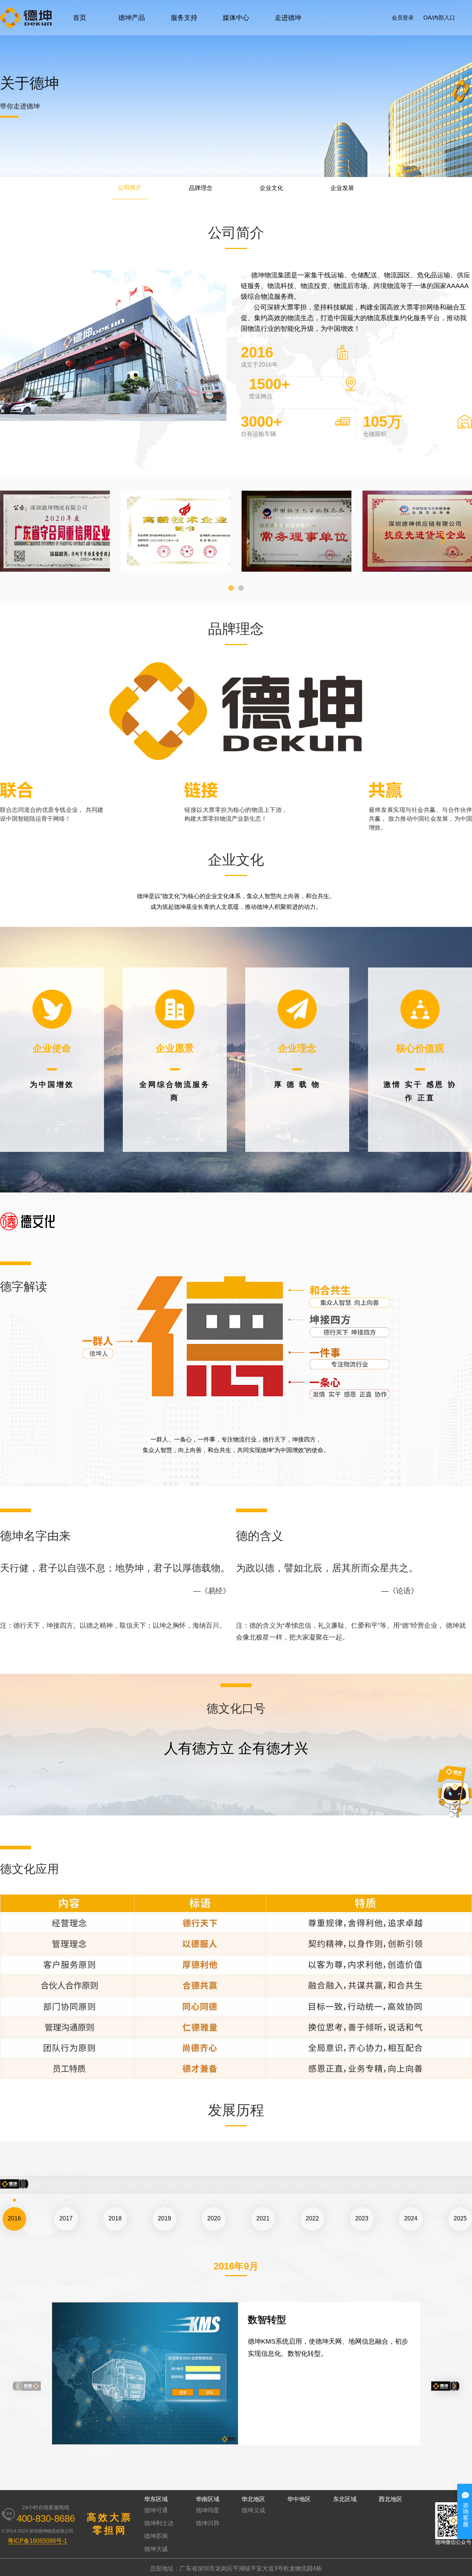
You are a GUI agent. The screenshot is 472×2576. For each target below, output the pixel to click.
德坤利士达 (159, 2523)
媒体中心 (236, 18)
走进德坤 (288, 18)
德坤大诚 (156, 2549)
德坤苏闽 (156, 2536)
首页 (80, 18)
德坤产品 (132, 18)
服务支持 (184, 18)
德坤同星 (208, 2510)
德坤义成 (253, 2510)
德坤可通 (156, 2510)
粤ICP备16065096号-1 (37, 2541)
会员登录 (403, 18)
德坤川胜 (208, 2523)
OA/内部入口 (439, 18)
